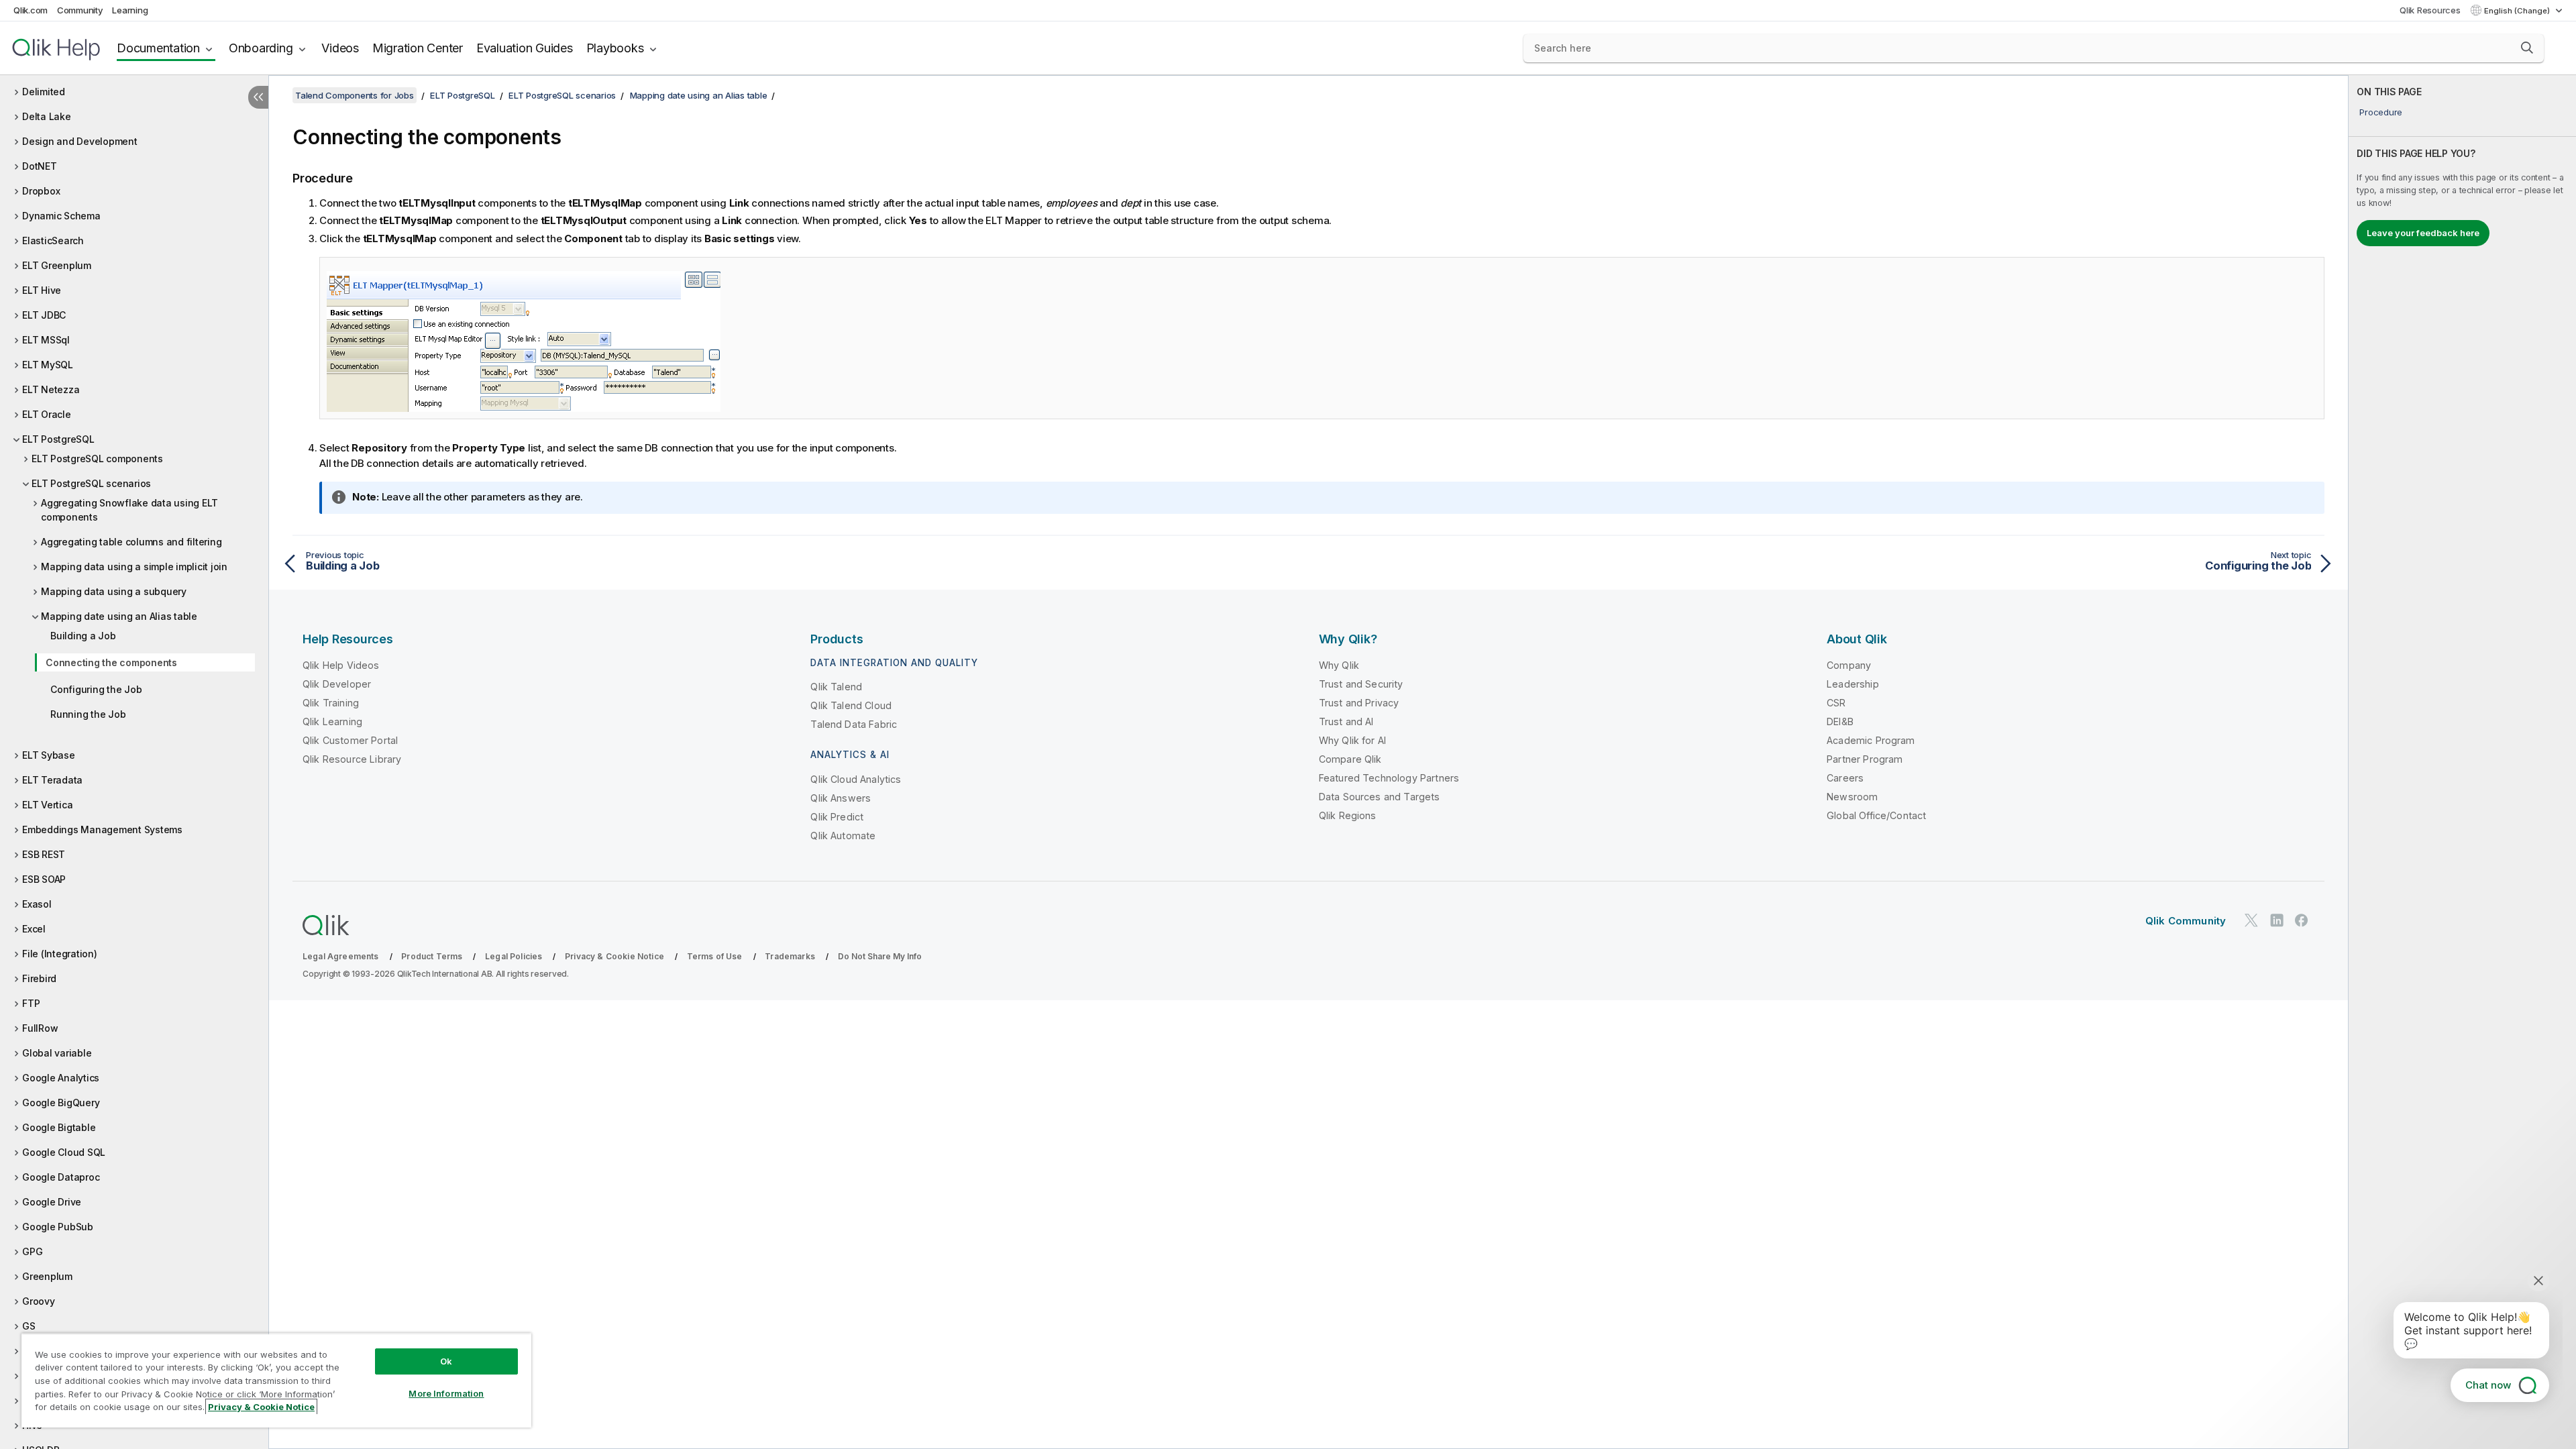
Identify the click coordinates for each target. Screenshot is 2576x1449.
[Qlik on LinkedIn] (2277, 921)
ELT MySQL (48, 365)
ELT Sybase (49, 755)
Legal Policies (514, 956)
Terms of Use (715, 956)
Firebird (39, 978)
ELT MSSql (46, 340)
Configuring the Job (96, 689)
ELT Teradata (52, 780)
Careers (1845, 778)
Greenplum (47, 1276)
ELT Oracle (47, 414)
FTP (31, 1003)
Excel (34, 929)
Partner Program (1865, 759)
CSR (1836, 703)
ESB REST (44, 854)
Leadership (1853, 684)
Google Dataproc (61, 1177)
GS (29, 1326)
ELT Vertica (47, 805)
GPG (32, 1251)
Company (1849, 665)
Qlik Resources (2430, 10)
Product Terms (432, 956)
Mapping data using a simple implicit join (134, 567)
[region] (276, 1380)
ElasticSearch (53, 240)
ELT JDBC (44, 315)
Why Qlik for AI (1352, 740)
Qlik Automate (843, 836)
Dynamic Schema (61, 216)
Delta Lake (47, 116)
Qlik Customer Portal (350, 740)
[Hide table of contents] (258, 97)
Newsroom (1852, 797)
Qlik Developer (337, 684)
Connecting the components (111, 662)
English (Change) (2518, 11)
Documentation (158, 48)
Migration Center (418, 48)
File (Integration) (60, 954)
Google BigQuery (61, 1103)
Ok (446, 1361)
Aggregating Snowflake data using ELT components (129, 510)
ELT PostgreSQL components (97, 459)
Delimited (44, 92)
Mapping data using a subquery (114, 591)
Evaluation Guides (525, 48)
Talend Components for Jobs (355, 95)
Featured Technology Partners (1389, 778)
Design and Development (80, 141)
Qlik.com (31, 10)
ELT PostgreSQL (58, 439)
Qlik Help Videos (341, 665)
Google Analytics (61, 1078)
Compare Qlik (1350, 759)
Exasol (37, 904)
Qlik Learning (332, 721)
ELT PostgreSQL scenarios (91, 483)
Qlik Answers (841, 798)
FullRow (40, 1028)
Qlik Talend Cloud (851, 705)
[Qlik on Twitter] (2251, 921)
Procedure (2381, 112)
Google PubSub (58, 1227)
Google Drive (52, 1202)
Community (80, 10)
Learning (130, 10)
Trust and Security (1361, 684)
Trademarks (790, 956)
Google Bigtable (59, 1127)
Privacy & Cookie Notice (614, 956)
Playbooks (615, 48)
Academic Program (1871, 740)
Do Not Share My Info (880, 956)
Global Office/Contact (1876, 815)
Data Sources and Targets (1380, 797)
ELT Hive (42, 290)
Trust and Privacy (1359, 703)
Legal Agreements (341, 956)
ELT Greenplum (57, 265)
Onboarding (261, 48)
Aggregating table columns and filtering (131, 542)
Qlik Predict (837, 817)
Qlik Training (331, 703)
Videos (340, 48)
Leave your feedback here (2423, 233)
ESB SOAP (44, 879)
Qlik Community (2186, 921)
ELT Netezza (51, 389)
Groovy (39, 1301)
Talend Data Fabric (854, 724)
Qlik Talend (836, 687)
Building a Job (83, 636)
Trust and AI (1346, 721)
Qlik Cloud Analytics (856, 779)
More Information (446, 1393)
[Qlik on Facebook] (2302, 921)
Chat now (2488, 1385)
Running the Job (88, 714)
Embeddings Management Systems (102, 829)
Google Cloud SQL (64, 1152)
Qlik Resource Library (352, 759)
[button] (2527, 48)
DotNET (40, 166)
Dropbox (41, 191)
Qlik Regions (1348, 815)
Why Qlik (1339, 665)
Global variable (57, 1053)
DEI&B (1840, 721)
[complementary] (2462, 762)
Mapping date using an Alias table (119, 616)
